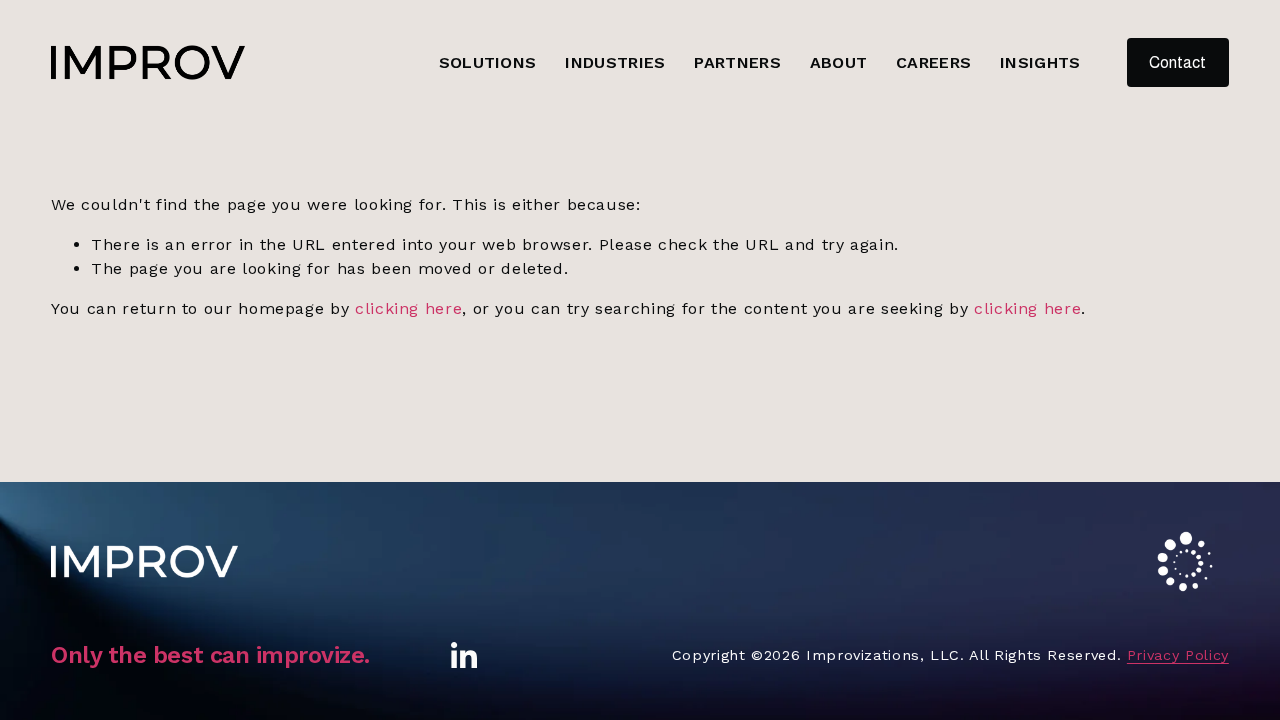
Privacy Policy (1178, 655)
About (839, 62)
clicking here (408, 308)
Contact (1177, 62)
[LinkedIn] (463, 656)
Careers (933, 62)
